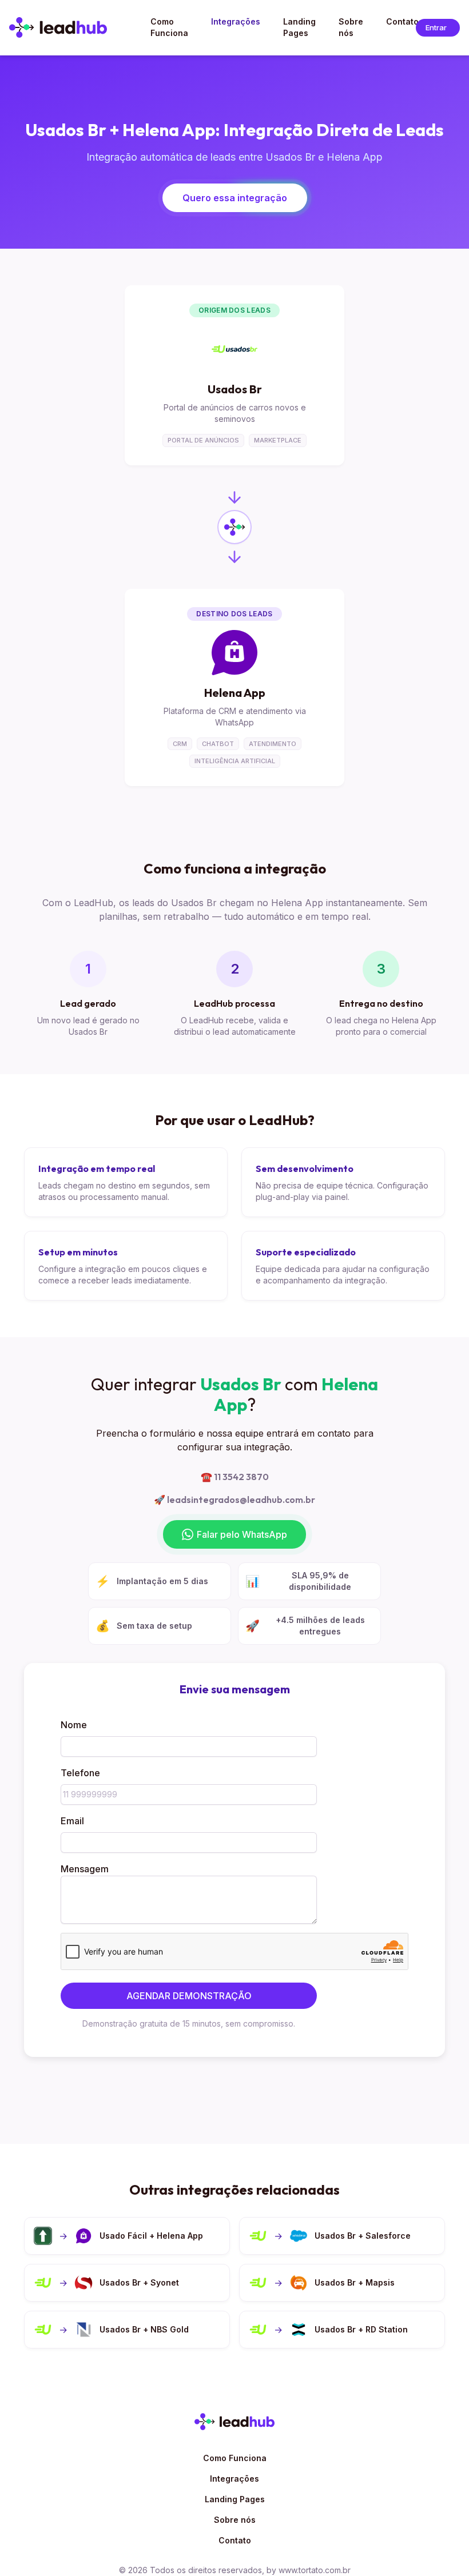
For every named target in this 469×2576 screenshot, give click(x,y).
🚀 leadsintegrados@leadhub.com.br (234, 1500)
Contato (235, 2540)
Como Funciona (235, 2458)
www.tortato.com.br (315, 2570)
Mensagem (85, 1869)
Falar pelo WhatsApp (242, 1534)
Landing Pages (235, 2499)
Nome (74, 1725)
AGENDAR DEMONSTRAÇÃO (189, 1996)
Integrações (234, 2479)
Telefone (80, 1773)
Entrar (443, 29)
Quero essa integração (235, 198)
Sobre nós (235, 2520)
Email (72, 1821)
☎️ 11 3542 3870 (235, 1477)
